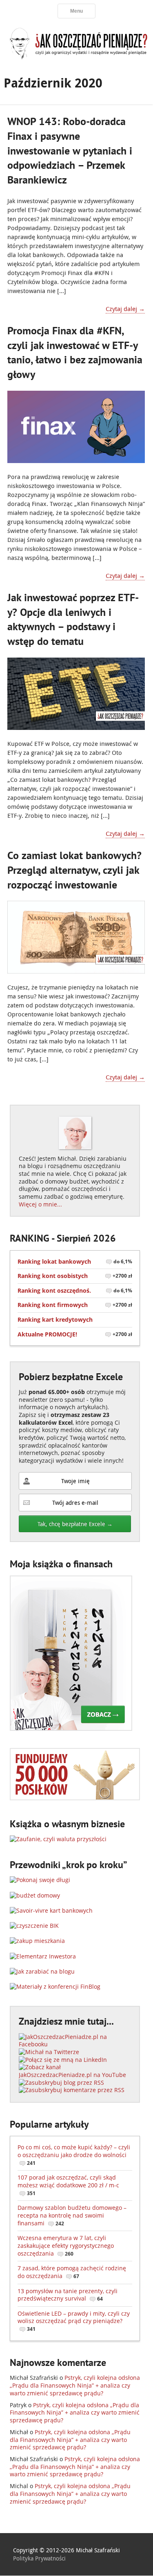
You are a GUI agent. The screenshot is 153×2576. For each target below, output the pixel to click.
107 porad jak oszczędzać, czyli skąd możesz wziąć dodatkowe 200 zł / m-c (68, 2185)
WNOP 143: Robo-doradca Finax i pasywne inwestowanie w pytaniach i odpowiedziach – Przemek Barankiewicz (70, 150)
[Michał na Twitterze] (49, 2052)
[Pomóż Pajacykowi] (75, 1798)
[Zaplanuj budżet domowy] (35, 1895)
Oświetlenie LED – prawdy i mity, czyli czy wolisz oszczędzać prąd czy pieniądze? (74, 2321)
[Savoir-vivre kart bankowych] (51, 1910)
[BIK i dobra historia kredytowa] (34, 1926)
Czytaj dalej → (125, 309)
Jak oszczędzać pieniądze (76, 43)
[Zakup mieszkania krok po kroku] (37, 1941)
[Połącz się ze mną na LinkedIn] (63, 2060)
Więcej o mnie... (40, 1204)
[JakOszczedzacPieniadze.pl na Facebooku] (75, 2044)
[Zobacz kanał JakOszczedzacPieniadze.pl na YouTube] (75, 2075)
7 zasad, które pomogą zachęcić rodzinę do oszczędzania (72, 2272)
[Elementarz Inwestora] (43, 1956)
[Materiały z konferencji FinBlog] (55, 1986)
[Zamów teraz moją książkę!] (71, 1729)
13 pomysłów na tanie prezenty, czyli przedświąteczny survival (68, 2295)
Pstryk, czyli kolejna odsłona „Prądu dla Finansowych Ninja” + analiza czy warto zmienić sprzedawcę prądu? (75, 2385)
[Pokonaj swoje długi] (40, 1880)
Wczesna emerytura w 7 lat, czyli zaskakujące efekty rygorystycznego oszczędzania (66, 2245)
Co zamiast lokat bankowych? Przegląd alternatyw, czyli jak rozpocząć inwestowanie (74, 870)
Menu (76, 11)
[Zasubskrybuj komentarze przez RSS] (72, 2090)
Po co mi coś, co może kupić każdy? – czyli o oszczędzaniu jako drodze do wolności (74, 2155)
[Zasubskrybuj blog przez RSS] (61, 2083)
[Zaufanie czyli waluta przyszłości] (58, 1839)
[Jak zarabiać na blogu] (42, 1971)
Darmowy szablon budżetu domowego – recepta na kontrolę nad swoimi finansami (72, 2215)
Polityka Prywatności (39, 2558)
